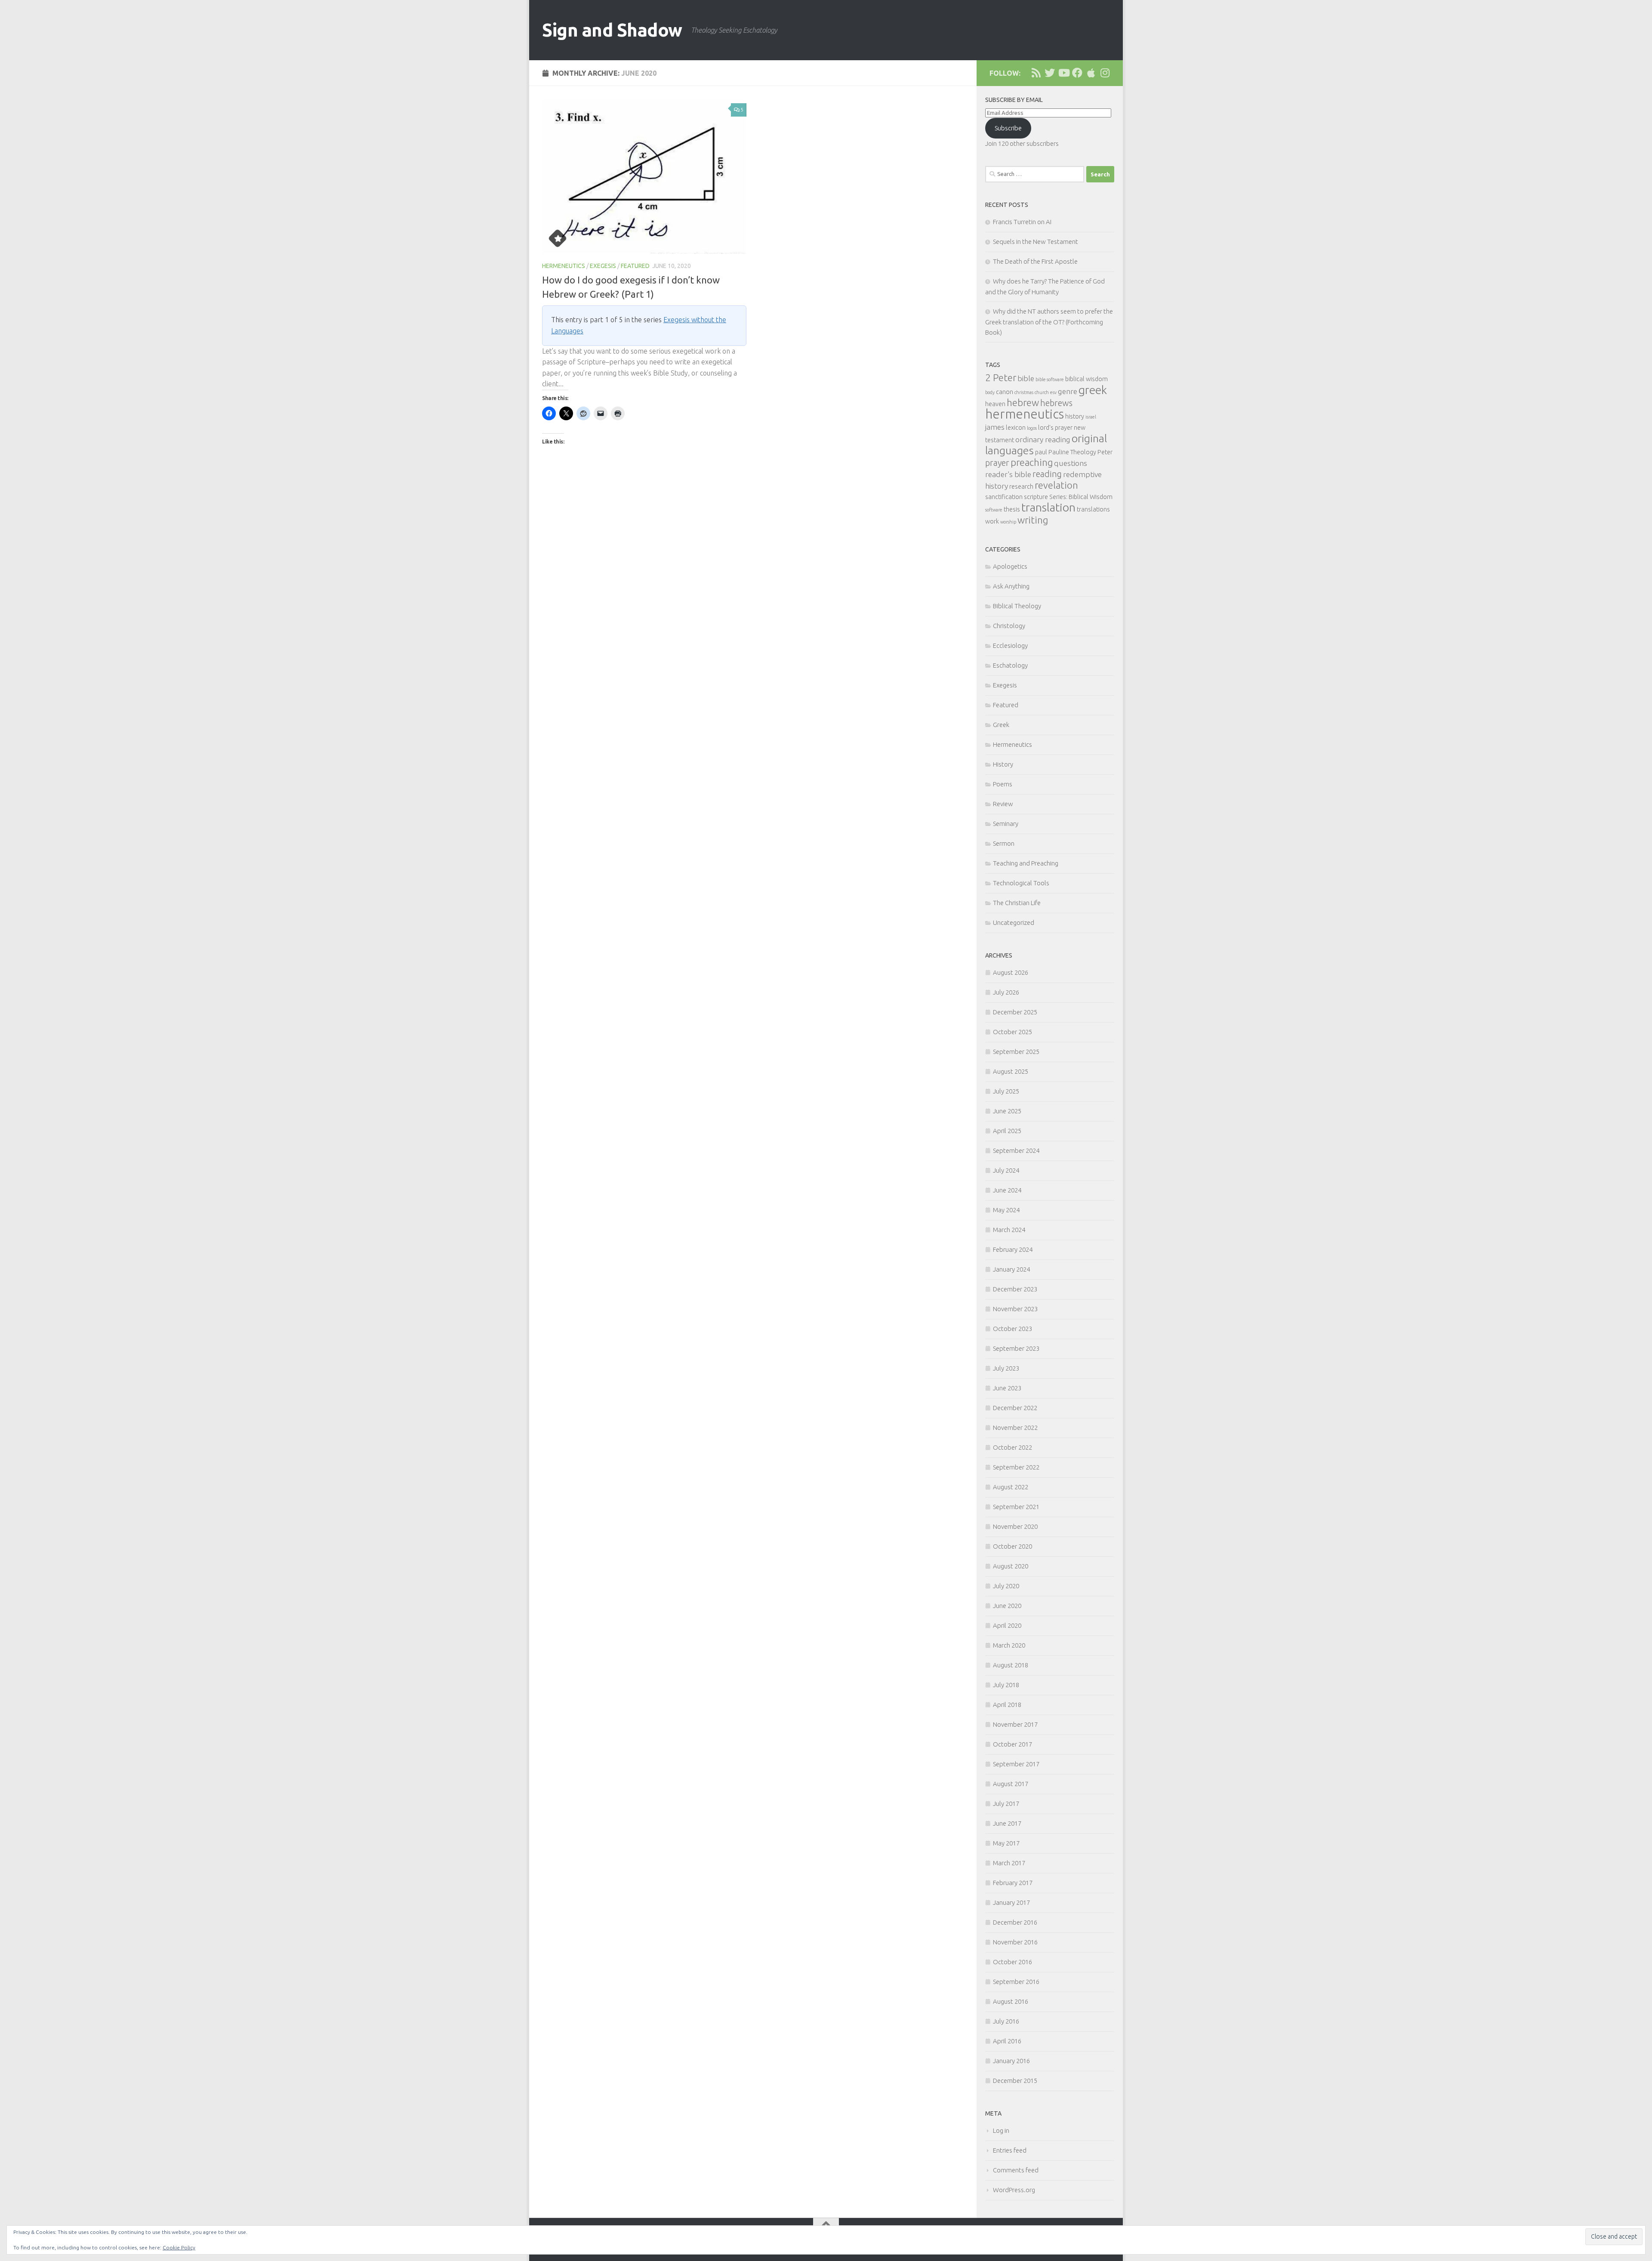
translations (1093, 509)
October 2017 (1012, 1744)
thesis (1012, 509)
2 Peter (1001, 377)
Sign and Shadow (612, 30)
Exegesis (603, 266)
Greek (1001, 725)
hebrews (1056, 403)
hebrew (1023, 402)
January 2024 (1011, 1269)
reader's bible (1008, 474)
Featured (635, 266)
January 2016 (1011, 2061)
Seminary (1006, 824)
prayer (997, 463)
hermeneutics (1025, 414)
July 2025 (1006, 1091)
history (1075, 416)
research (1021, 487)
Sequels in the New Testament (1036, 242)
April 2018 (1007, 1705)
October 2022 (1012, 1447)
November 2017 (1015, 1724)
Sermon (1004, 843)
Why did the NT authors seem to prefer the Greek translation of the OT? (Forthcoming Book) (1049, 322)
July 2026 (1006, 992)
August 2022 (1011, 1487)
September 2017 (1016, 1764)
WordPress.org (1014, 2190)
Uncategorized (1014, 923)
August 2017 (1011, 1784)
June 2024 (1007, 1190)
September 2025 (1016, 1052)
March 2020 (1009, 1645)
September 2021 (1016, 1507)
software (994, 510)
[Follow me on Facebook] (1077, 73)
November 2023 (1015, 1309)
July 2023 (1006, 1368)
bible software (1050, 379)
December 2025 (1015, 1012)
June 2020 (1007, 1606)
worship (1008, 522)
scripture (1036, 497)
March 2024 (1009, 1230)
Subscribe (1008, 128)
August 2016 (1011, 2001)
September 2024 (1016, 1151)
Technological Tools (1021, 883)
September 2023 (1016, 1348)
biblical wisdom (1086, 379)
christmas (1024, 392)
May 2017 (1006, 1843)
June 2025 (1007, 1111)
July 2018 (1006, 1685)
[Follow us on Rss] (1036, 73)
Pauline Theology (1072, 452)
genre (1068, 391)
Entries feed (1010, 2150)
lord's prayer (1055, 428)
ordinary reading (1043, 439)
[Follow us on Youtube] (1063, 73)
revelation (1056, 485)
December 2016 (1015, 1922)
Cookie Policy (179, 2247)
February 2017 (1013, 1883)
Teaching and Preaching (1026, 863)
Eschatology (1010, 665)
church (1042, 392)
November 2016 (1015, 1942)
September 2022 (1016, 1467)
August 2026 (1011, 972)
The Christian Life (1017, 903)
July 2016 (1006, 2021)
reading (1047, 474)
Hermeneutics (564, 266)
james (995, 427)
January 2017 (1011, 1902)
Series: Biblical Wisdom (1081, 497)
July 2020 (1006, 1586)
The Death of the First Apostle (1035, 261)
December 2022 (1015, 1408)
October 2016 (1012, 1962)
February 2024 (1013, 1249)
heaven (995, 404)
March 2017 (1009, 1863)
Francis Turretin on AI (1022, 222)
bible (1026, 378)
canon (1005, 392)
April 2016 (1007, 2041)
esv (1053, 392)
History (1003, 764)
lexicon (1016, 428)
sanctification (1004, 497)
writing (1033, 520)
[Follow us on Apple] (1091, 73)
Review (1003, 804)
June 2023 (1007, 1388)
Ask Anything (1011, 586)
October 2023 (1012, 1329)
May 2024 (1006, 1210)
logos (1032, 428)
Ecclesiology (1010, 645)
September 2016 (1016, 1982)
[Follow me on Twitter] (1050, 73)
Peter (1105, 452)
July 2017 (1006, 1804)
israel (1091, 417)
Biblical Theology (1017, 606)
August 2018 (1011, 1665)
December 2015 (1015, 2081)
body (990, 392)
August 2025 (1011, 1071)
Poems (1003, 784)
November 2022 (1015, 1428)
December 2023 (1015, 1289)
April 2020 (1007, 1625)
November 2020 (1015, 1526)
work (992, 521)
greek (1093, 390)
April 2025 (1007, 1131)
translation (1048, 507)
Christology (1009, 626)
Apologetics (1010, 566)
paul (1041, 452)
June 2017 (1007, 1823)
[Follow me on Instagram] (1105, 73)
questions (1071, 463)
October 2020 (1012, 1546)
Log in (1001, 2130)
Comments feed (1016, 2170)
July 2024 (1006, 1170)
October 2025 (1012, 1032)
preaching (1032, 462)
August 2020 (1011, 1566)
